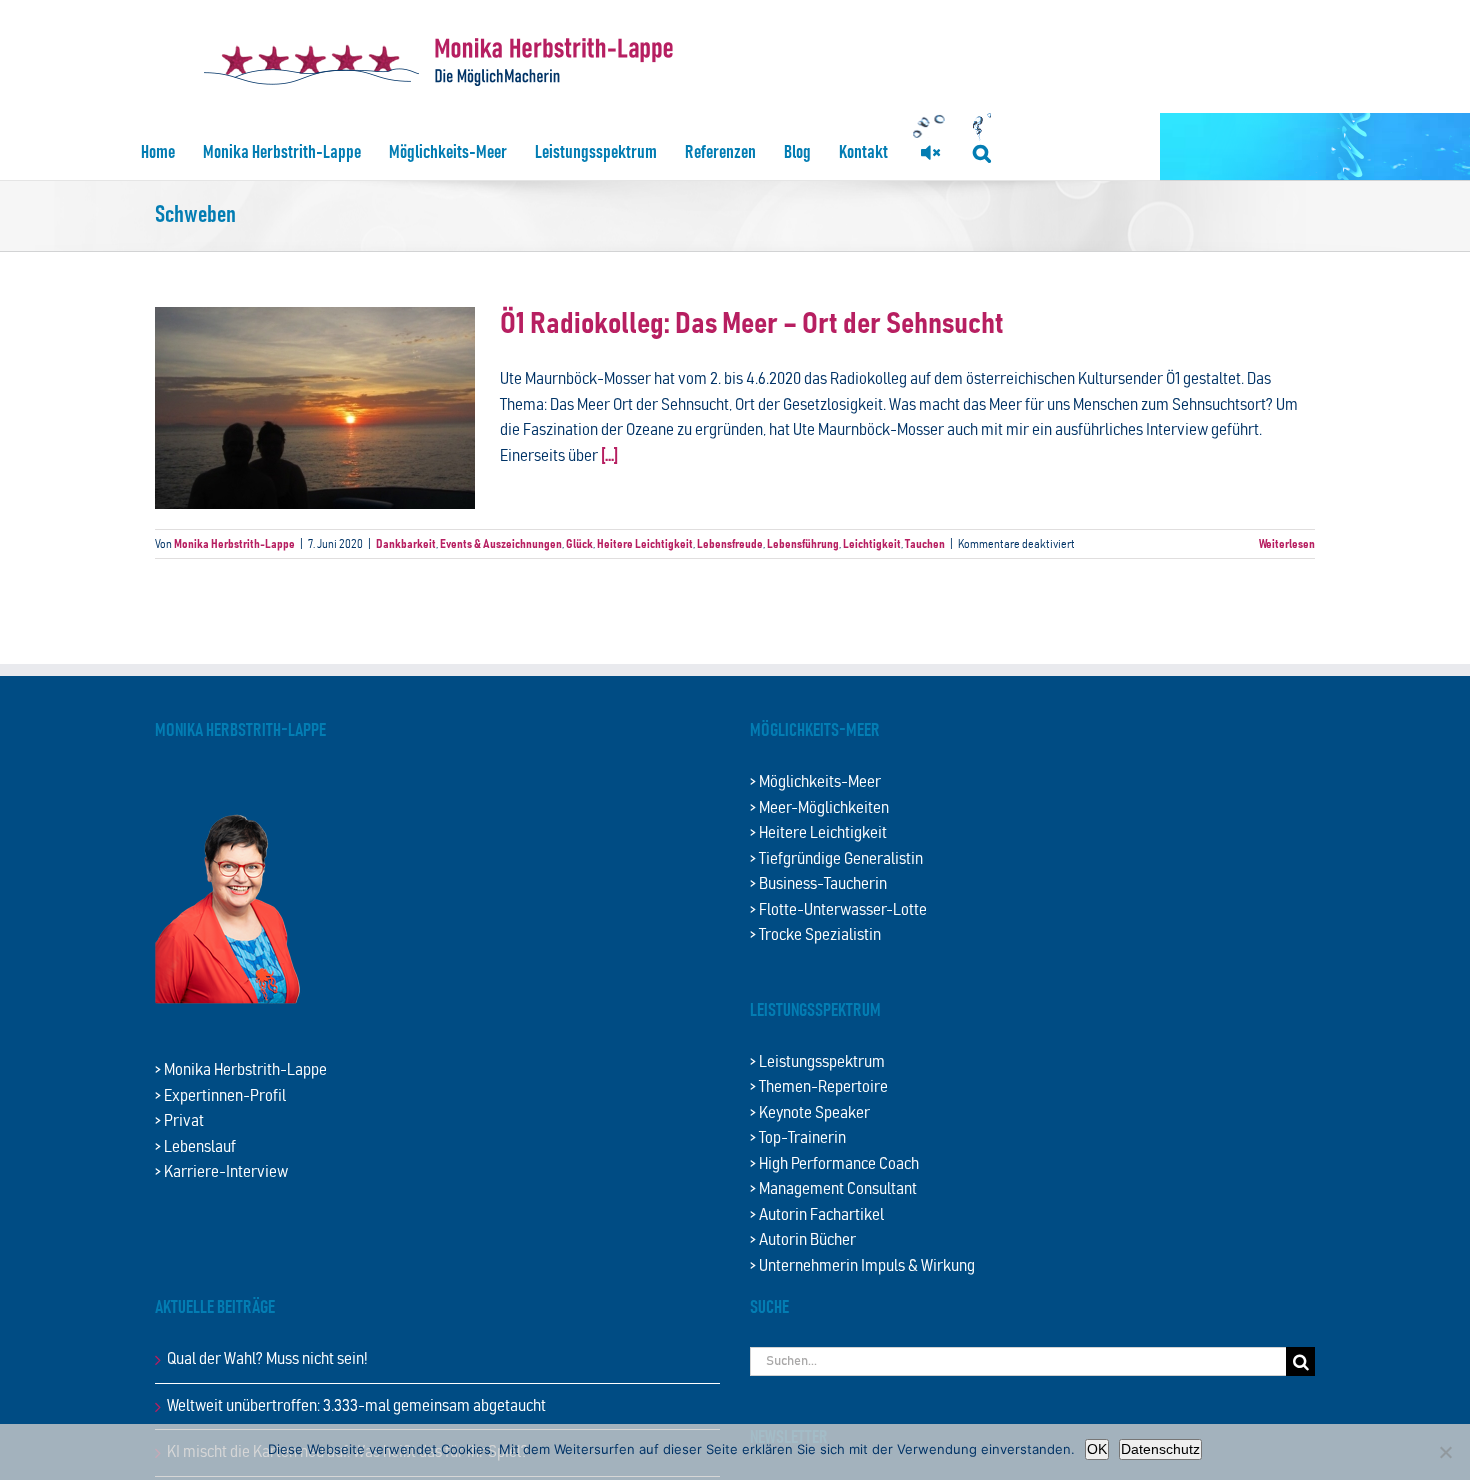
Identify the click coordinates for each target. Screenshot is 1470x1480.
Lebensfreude (730, 544)
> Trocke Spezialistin (815, 935)
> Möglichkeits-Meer (815, 782)
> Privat (179, 1121)
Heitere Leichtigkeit (645, 544)
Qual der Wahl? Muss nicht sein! (267, 1359)
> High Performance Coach (834, 1164)
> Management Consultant (833, 1189)
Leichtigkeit (872, 544)
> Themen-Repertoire (819, 1087)
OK (1097, 1449)
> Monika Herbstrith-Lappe (241, 1070)
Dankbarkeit (406, 544)
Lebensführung (803, 544)
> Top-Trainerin (798, 1138)
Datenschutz (1160, 1449)
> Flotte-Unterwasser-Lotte (838, 910)
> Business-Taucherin (818, 884)
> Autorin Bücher (803, 1240)
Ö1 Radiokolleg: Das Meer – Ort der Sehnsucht (752, 324)
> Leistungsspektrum (817, 1062)
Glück (579, 544)
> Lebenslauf (195, 1147)
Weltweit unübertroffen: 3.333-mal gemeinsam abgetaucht (356, 1406)
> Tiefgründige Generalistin (836, 859)
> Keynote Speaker (810, 1113)
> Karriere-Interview (221, 1172)
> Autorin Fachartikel (817, 1215)
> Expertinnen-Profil (220, 1096)
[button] (982, 152)
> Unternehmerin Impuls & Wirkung (862, 1266)
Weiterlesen (1287, 544)
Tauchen (925, 544)
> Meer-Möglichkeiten (819, 808)
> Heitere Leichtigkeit (818, 833)
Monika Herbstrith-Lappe (234, 544)
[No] (1445, 1452)
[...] (609, 456)
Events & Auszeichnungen (501, 544)
